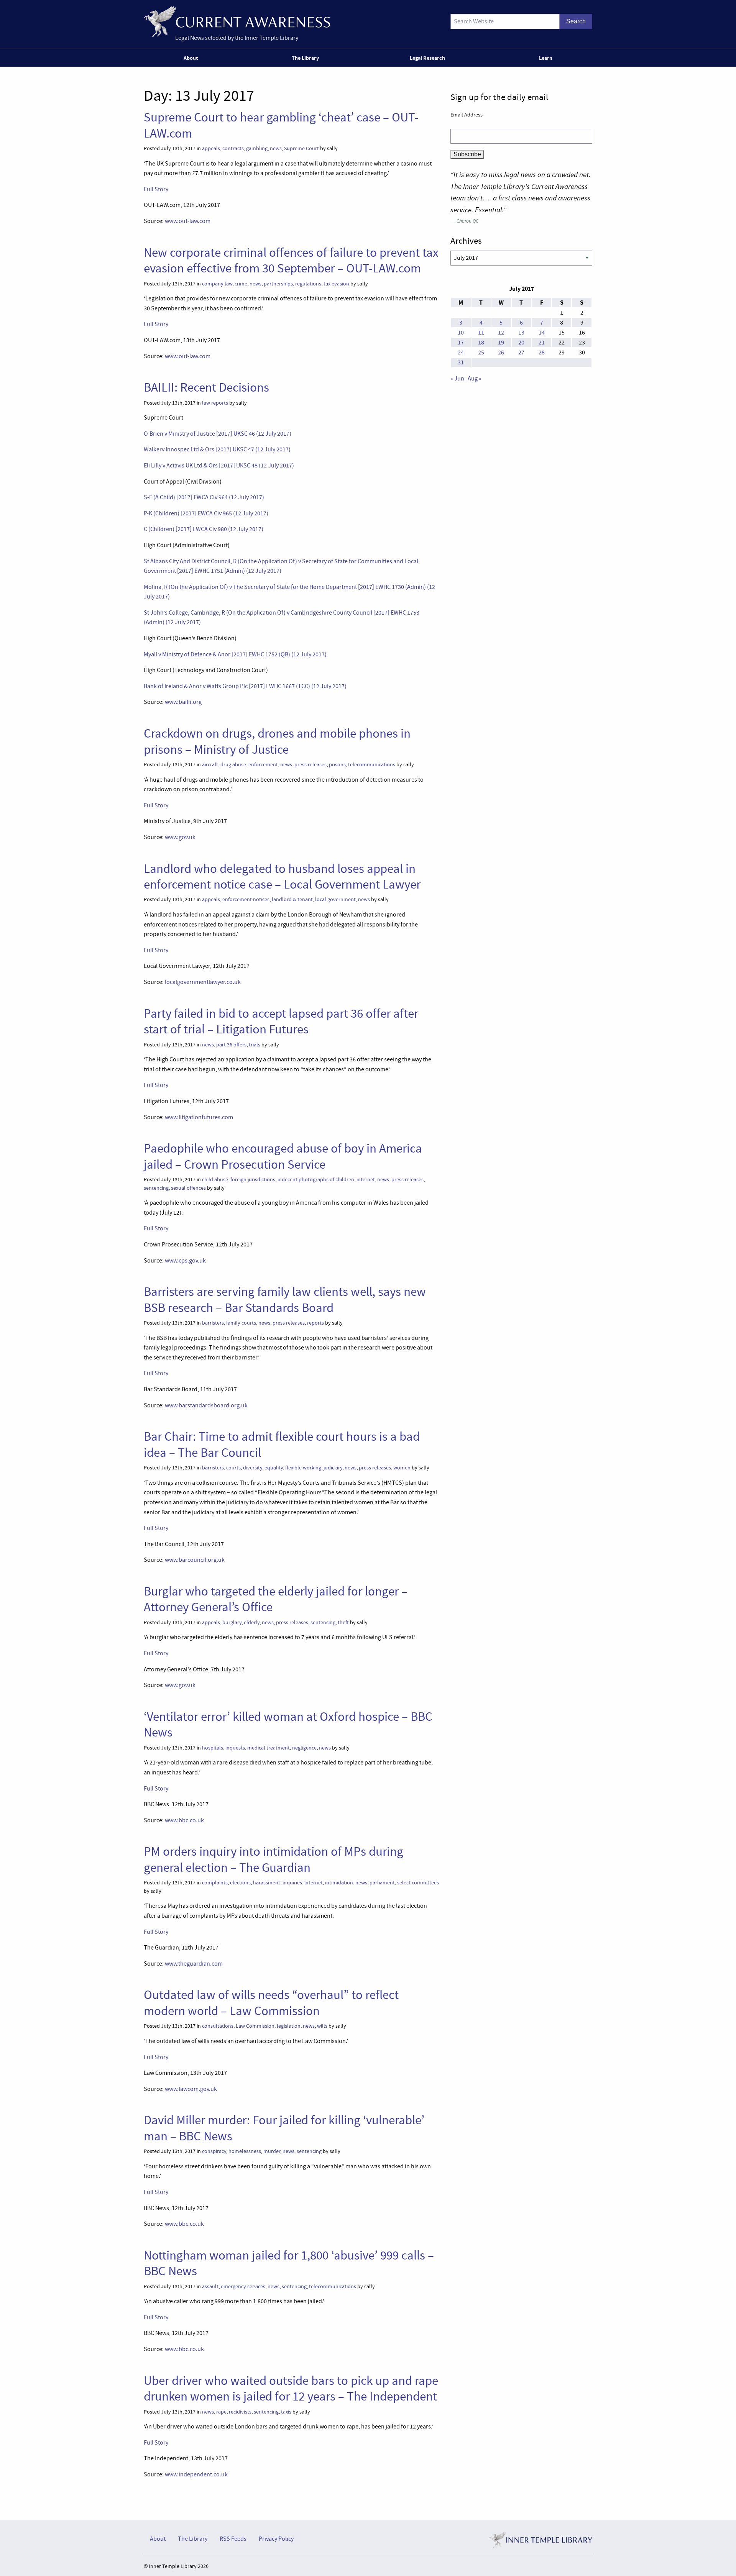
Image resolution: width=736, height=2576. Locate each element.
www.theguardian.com (194, 1964)
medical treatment (269, 1748)
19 (501, 343)
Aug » (475, 379)
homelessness (245, 2151)
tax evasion (336, 284)
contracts (233, 148)
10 (461, 333)
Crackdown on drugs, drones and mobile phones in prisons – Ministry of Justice (277, 741)
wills (322, 2026)
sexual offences (188, 1188)
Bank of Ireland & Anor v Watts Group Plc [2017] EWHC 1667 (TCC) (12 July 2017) (245, 686)
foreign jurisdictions (253, 1180)
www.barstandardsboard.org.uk (206, 1405)
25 (481, 353)
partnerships (278, 284)
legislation (289, 2026)
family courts (241, 1323)
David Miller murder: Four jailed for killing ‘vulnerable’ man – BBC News (284, 2128)
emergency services (243, 2287)
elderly (252, 1623)
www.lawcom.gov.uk (191, 2089)
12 (501, 333)
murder (272, 2151)
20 (521, 343)
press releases (310, 765)
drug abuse (233, 765)
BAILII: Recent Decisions (206, 387)
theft (343, 1623)
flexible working (303, 1468)
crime (241, 284)
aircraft (210, 765)
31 (461, 362)
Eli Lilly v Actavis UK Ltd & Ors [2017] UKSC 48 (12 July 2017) (219, 466)
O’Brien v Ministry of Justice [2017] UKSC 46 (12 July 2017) (218, 434)
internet (366, 1180)
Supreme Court (301, 148)
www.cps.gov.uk (185, 1261)
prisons (337, 765)
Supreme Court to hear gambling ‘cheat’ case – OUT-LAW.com (281, 125)
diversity (253, 1468)
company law (217, 284)
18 (481, 343)
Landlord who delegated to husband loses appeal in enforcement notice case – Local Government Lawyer (282, 876)
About (191, 58)
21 (542, 343)
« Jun (457, 379)
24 (461, 353)
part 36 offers (231, 1045)
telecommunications (372, 765)
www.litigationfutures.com (199, 1117)
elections (240, 1883)
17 (461, 343)
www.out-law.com (188, 221)
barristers (213, 1323)
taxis (286, 2412)
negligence (304, 1748)
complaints (215, 1883)
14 (542, 333)
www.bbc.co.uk (184, 1820)
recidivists (240, 2412)
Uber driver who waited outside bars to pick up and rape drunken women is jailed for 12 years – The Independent (291, 2388)
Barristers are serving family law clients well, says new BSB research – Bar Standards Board (285, 1299)
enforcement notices (246, 899)
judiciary (333, 1468)
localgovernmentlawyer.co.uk (203, 982)
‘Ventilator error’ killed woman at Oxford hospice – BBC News (288, 1724)
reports (315, 1323)
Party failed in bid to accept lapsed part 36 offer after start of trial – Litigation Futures (281, 1021)
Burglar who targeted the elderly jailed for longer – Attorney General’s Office (276, 1599)
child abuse (215, 1180)
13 (521, 333)
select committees (418, 1883)
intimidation (339, 1883)
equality (274, 1468)
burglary (232, 1623)
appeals (211, 148)
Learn (546, 58)
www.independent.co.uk (196, 2474)
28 (542, 353)
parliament (382, 1883)
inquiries (292, 1883)
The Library (305, 58)
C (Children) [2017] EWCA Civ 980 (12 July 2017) (204, 529)
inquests (235, 1748)
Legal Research (427, 58)
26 (501, 353)
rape (221, 2412)
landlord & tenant (292, 899)
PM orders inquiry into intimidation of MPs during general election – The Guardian (274, 1859)
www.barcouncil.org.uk (195, 1560)
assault (210, 2287)
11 (481, 333)
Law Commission (255, 2026)
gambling (257, 148)
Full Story (156, 189)
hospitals (213, 1748)
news (276, 148)
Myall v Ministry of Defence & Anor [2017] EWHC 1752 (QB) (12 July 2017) (235, 654)
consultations (218, 2026)
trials (255, 1045)
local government (335, 899)
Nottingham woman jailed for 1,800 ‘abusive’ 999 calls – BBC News (289, 2263)
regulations (308, 284)
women (402, 1468)
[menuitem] (192, 58)
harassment (267, 1883)
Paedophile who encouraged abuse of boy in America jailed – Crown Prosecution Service (283, 1156)
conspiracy (214, 2151)
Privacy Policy (276, 2539)
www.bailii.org (183, 702)
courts (233, 1468)
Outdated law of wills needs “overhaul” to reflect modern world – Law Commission (271, 2003)
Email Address (467, 115)
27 (521, 353)
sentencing (156, 1188)
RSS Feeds (233, 2539)
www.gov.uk (180, 837)
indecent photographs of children (316, 1180)
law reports (215, 403)
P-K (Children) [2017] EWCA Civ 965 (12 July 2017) (206, 513)
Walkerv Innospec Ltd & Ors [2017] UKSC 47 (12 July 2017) (217, 449)
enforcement (263, 765)
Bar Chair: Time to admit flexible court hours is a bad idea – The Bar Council (282, 1444)
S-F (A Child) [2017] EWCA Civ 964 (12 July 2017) (204, 497)
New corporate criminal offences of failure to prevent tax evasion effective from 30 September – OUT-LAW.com (291, 260)
